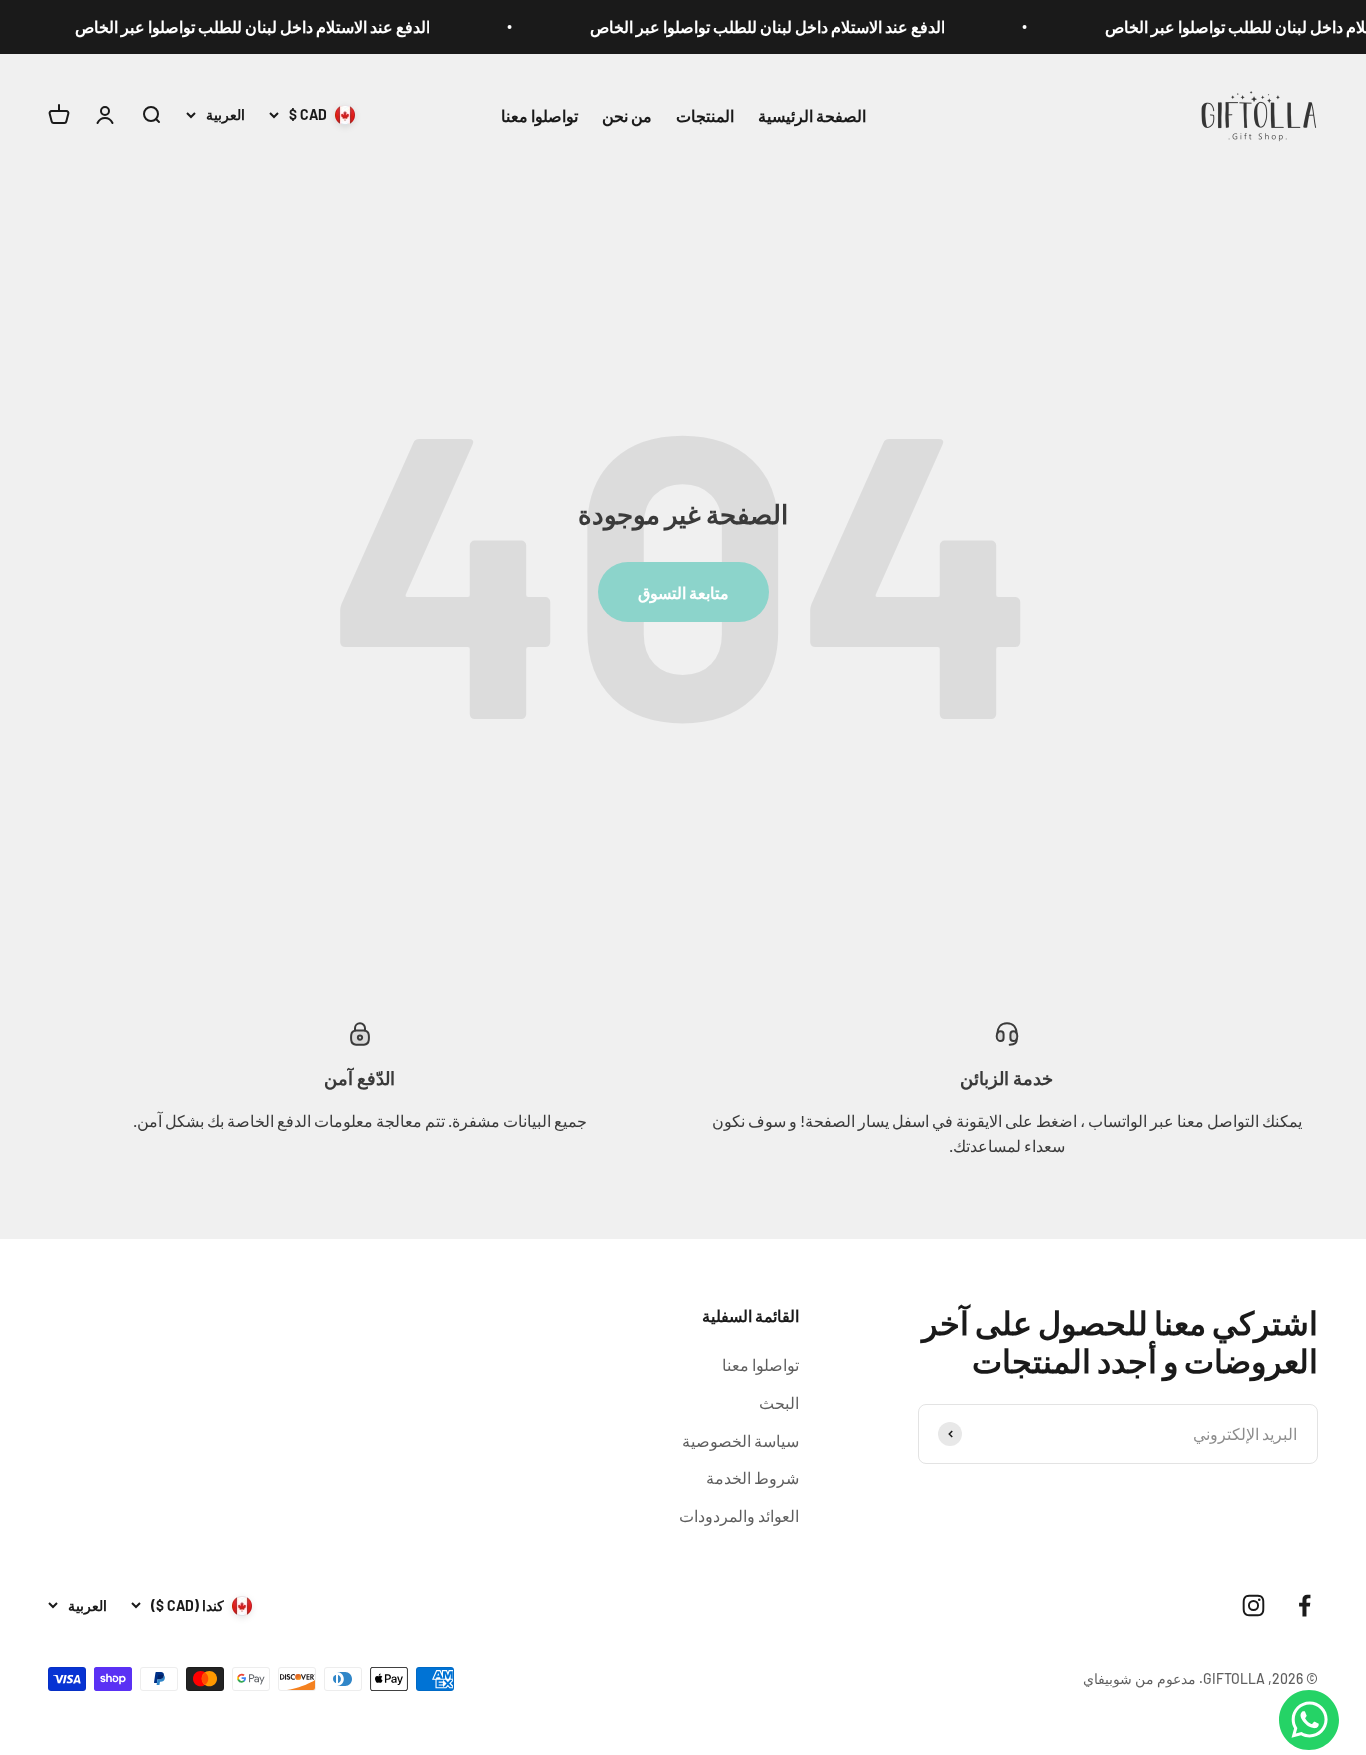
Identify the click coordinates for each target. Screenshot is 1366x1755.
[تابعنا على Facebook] (1304, 1605)
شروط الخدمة (752, 1477)
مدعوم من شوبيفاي (1139, 1678)
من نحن (627, 114)
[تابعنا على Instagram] (1253, 1605)
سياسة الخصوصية (740, 1440)
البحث (779, 1402)
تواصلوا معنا (539, 114)
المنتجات (705, 114)
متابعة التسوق (683, 592)
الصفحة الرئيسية (812, 114)
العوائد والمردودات (739, 1515)
